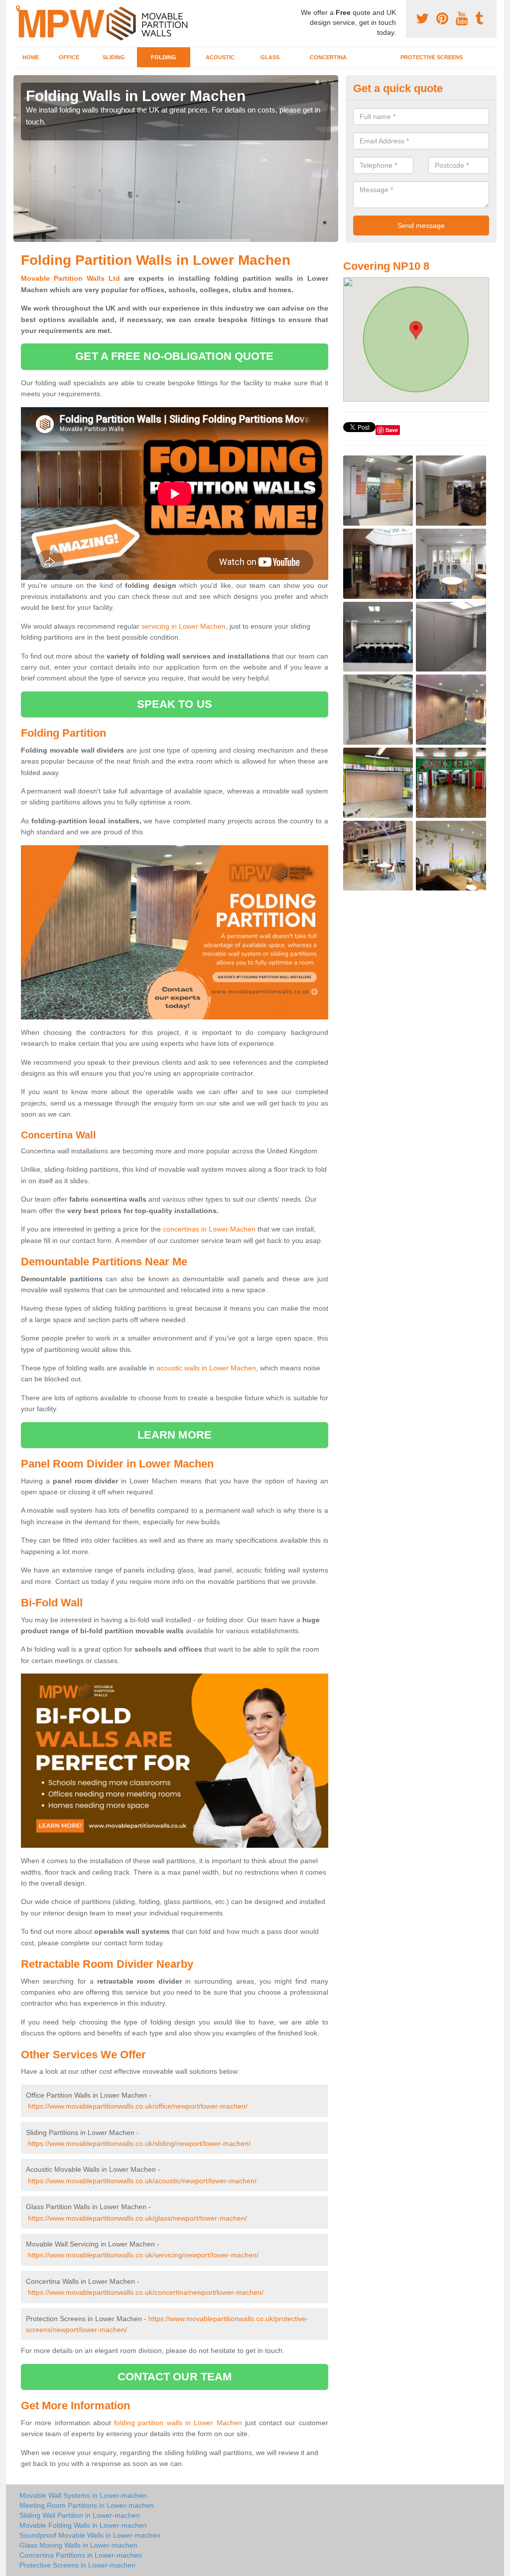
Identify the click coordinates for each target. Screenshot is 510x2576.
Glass (270, 57)
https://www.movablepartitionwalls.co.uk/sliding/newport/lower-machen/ (139, 2143)
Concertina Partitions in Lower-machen (81, 2555)
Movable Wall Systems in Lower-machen (83, 2495)
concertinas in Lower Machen (209, 1229)
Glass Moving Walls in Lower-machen (78, 2545)
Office (69, 57)
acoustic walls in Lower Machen (206, 1368)
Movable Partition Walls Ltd (70, 278)
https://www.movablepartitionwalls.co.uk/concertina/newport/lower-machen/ (146, 2292)
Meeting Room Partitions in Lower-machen (87, 2505)
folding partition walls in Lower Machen (178, 2423)
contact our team (175, 2377)
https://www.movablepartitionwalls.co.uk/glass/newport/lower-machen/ (137, 2218)
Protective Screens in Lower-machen (77, 2565)
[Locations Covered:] (18, 8)
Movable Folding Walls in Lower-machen (83, 2525)
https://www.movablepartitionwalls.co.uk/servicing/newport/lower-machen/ (143, 2255)
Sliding (114, 57)
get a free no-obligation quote (174, 356)
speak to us (175, 704)
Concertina (328, 57)
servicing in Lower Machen (184, 626)
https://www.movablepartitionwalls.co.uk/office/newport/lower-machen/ (138, 2106)
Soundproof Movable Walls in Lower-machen (90, 2535)
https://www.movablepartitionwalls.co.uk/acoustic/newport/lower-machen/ (142, 2181)
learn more (175, 1435)
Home (31, 57)
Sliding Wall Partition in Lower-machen (80, 2515)
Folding (164, 57)
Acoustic (220, 57)
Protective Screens (432, 57)
